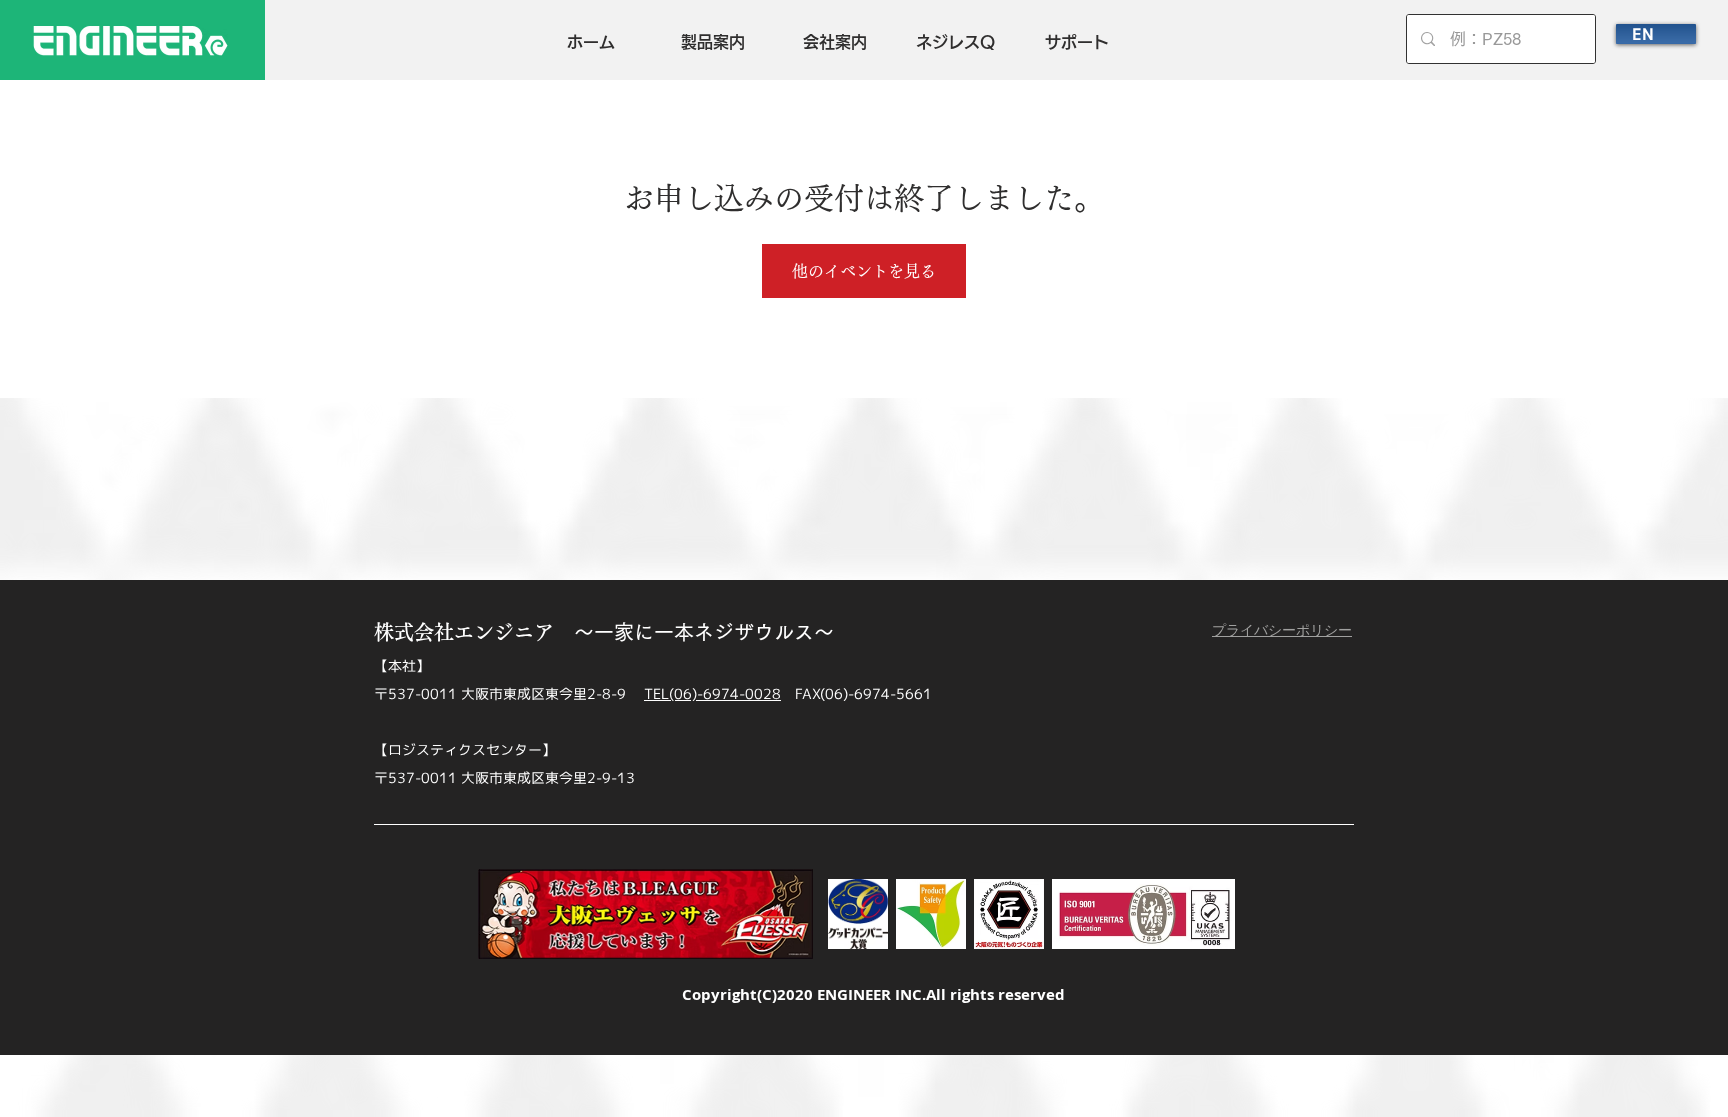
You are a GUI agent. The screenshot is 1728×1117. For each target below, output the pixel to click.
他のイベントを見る (864, 271)
